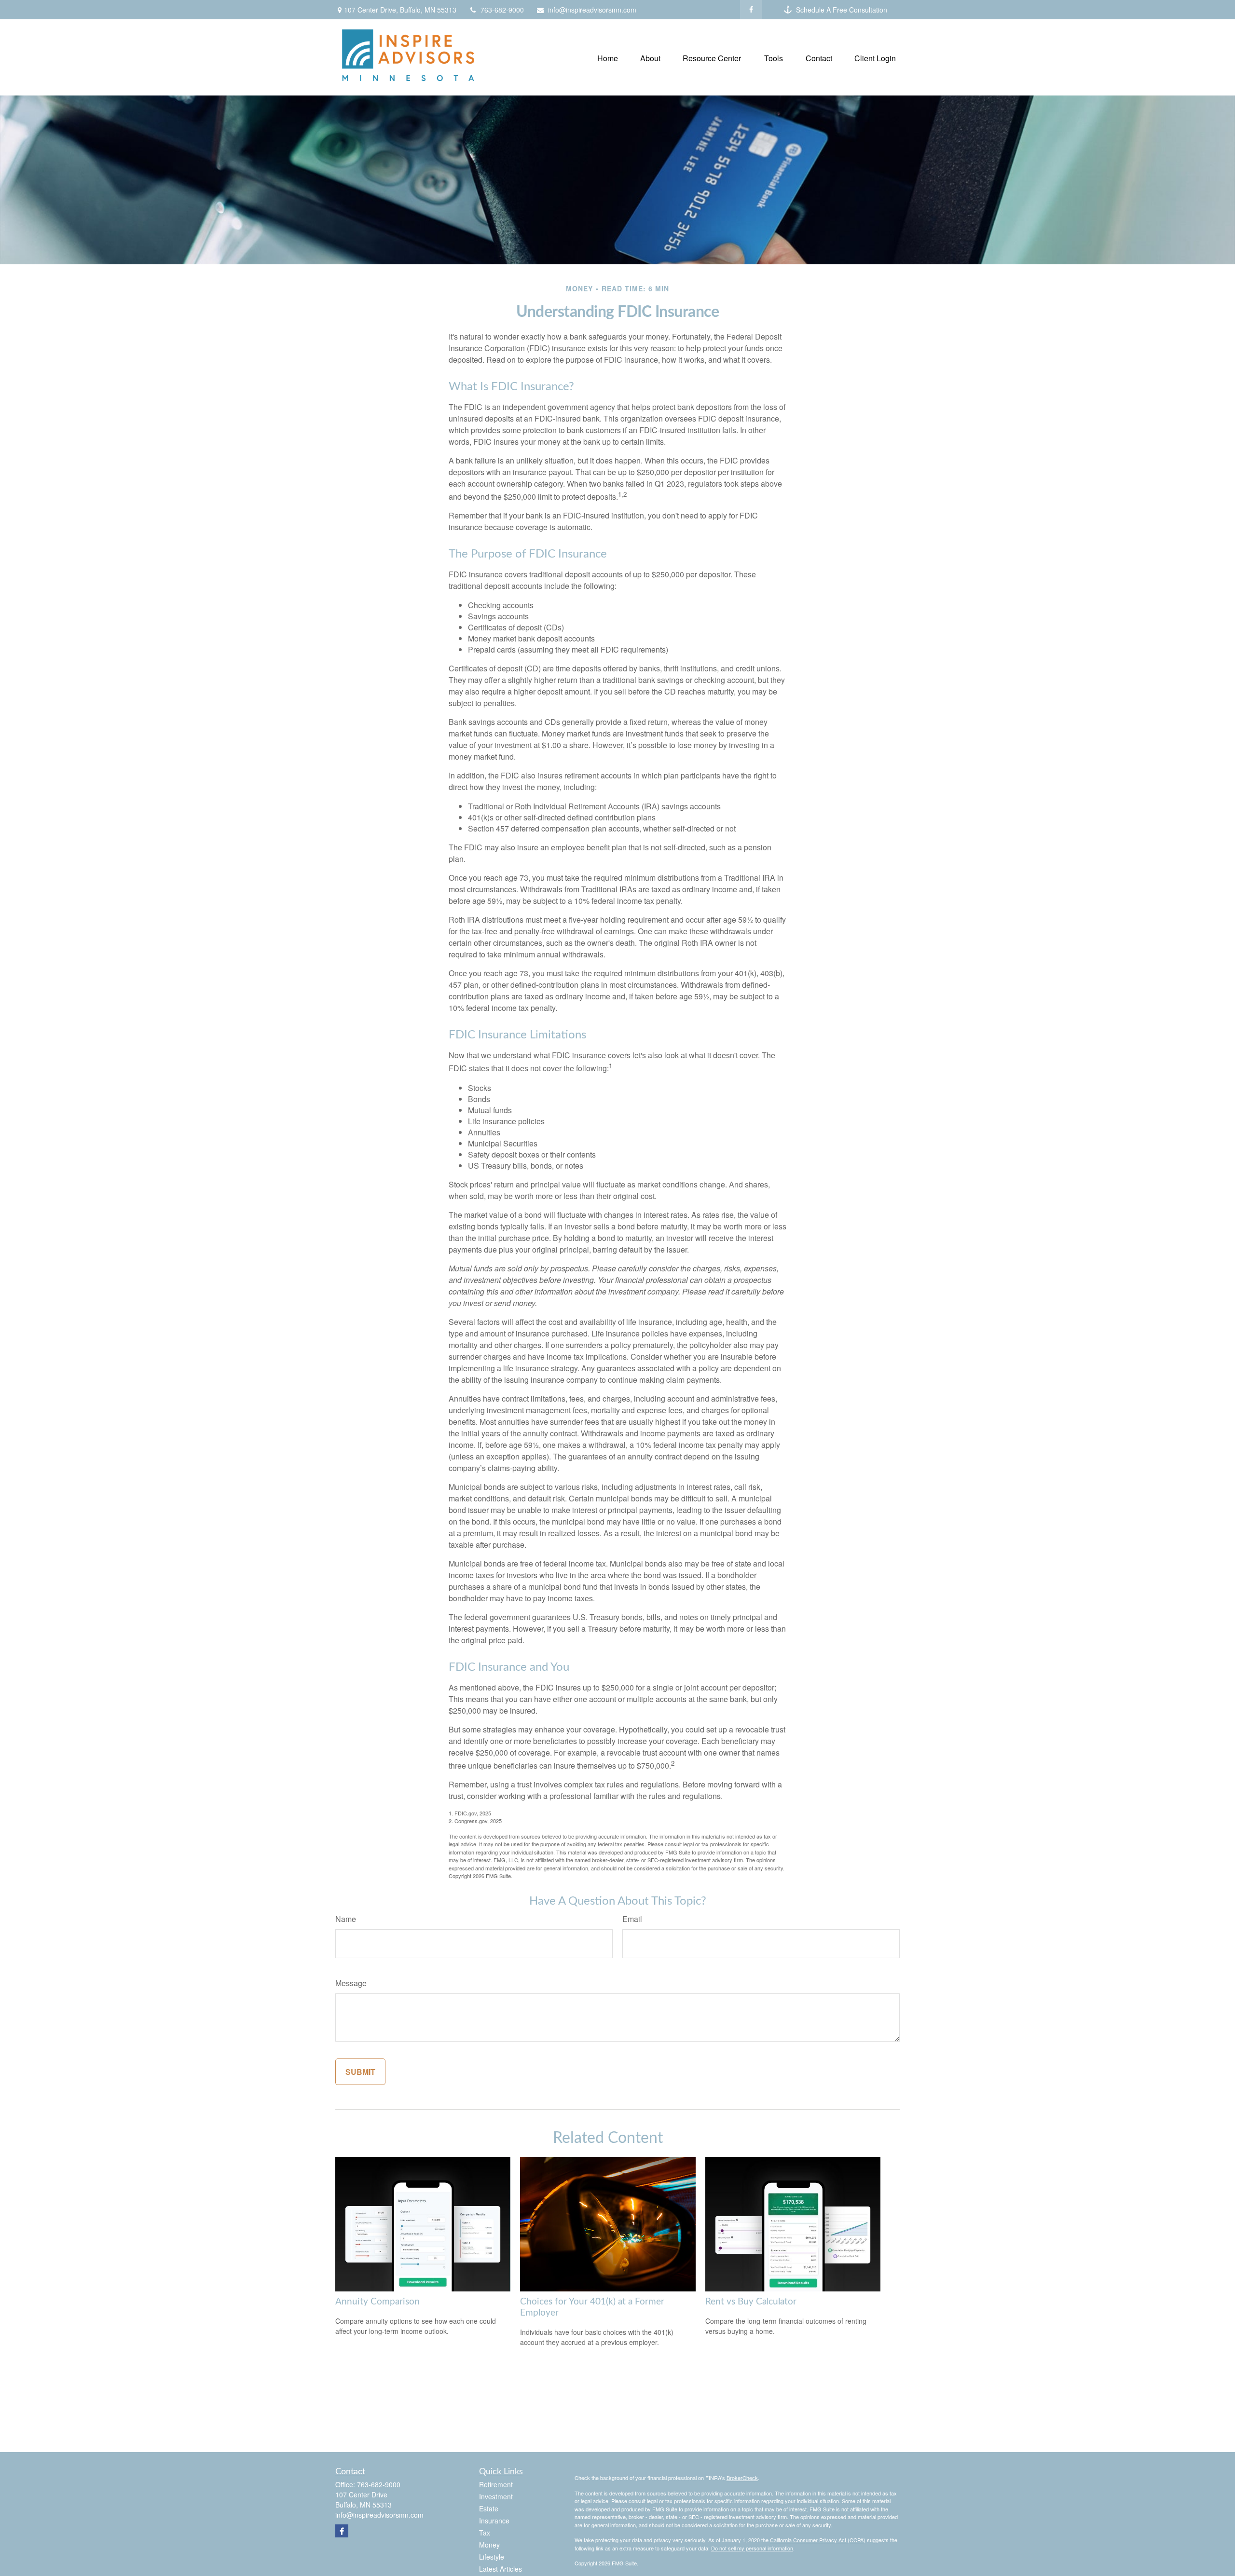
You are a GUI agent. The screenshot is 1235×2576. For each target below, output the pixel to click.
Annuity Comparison (377, 2302)
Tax (485, 2533)
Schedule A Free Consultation (842, 10)
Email (632, 1919)
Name (346, 1919)
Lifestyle (492, 2557)
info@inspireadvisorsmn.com (592, 10)
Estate (489, 2508)
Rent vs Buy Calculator (751, 2302)
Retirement (496, 2484)
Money (489, 2545)
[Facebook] (751, 10)
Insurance (494, 2521)
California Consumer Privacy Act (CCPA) (818, 2540)
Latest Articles (501, 2569)
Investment (496, 2496)
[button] (608, 57)
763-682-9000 (502, 10)
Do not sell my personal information (752, 2548)
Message (351, 1983)
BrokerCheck (742, 2478)
